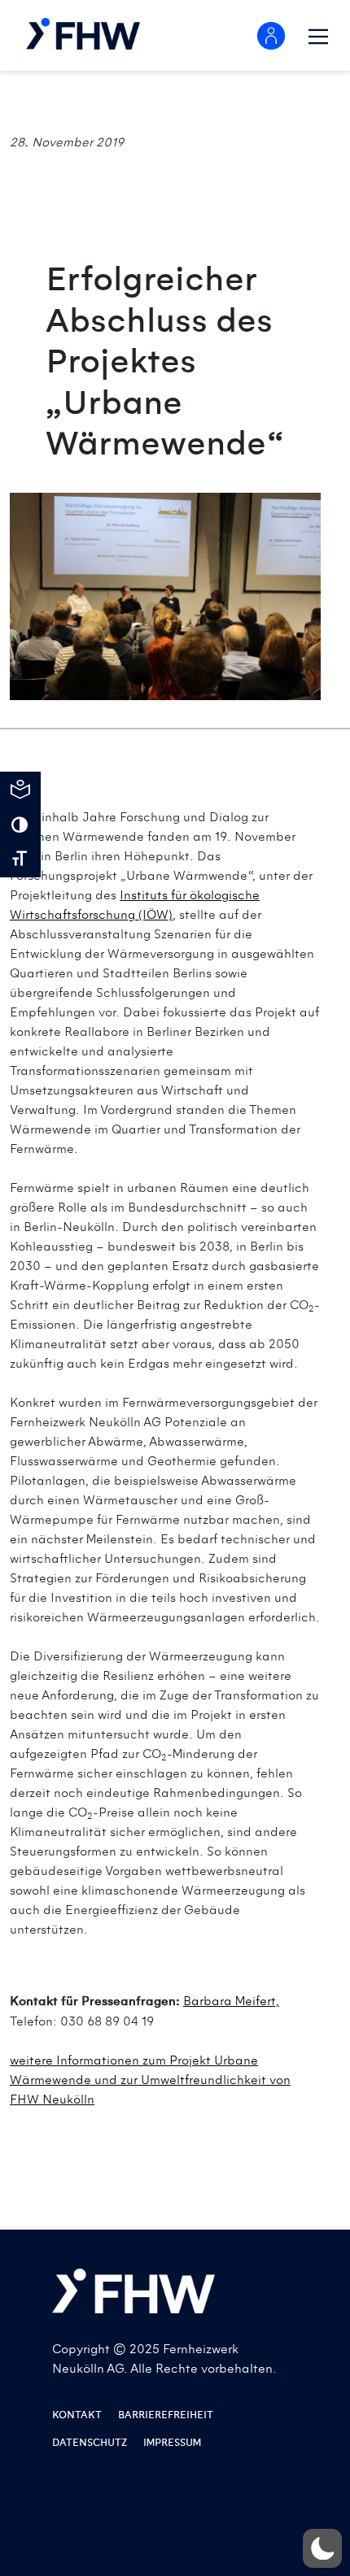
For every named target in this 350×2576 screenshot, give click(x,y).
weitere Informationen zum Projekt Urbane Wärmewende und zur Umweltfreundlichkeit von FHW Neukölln (150, 2080)
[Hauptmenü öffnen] (318, 37)
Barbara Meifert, (231, 2001)
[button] (322, 2548)
